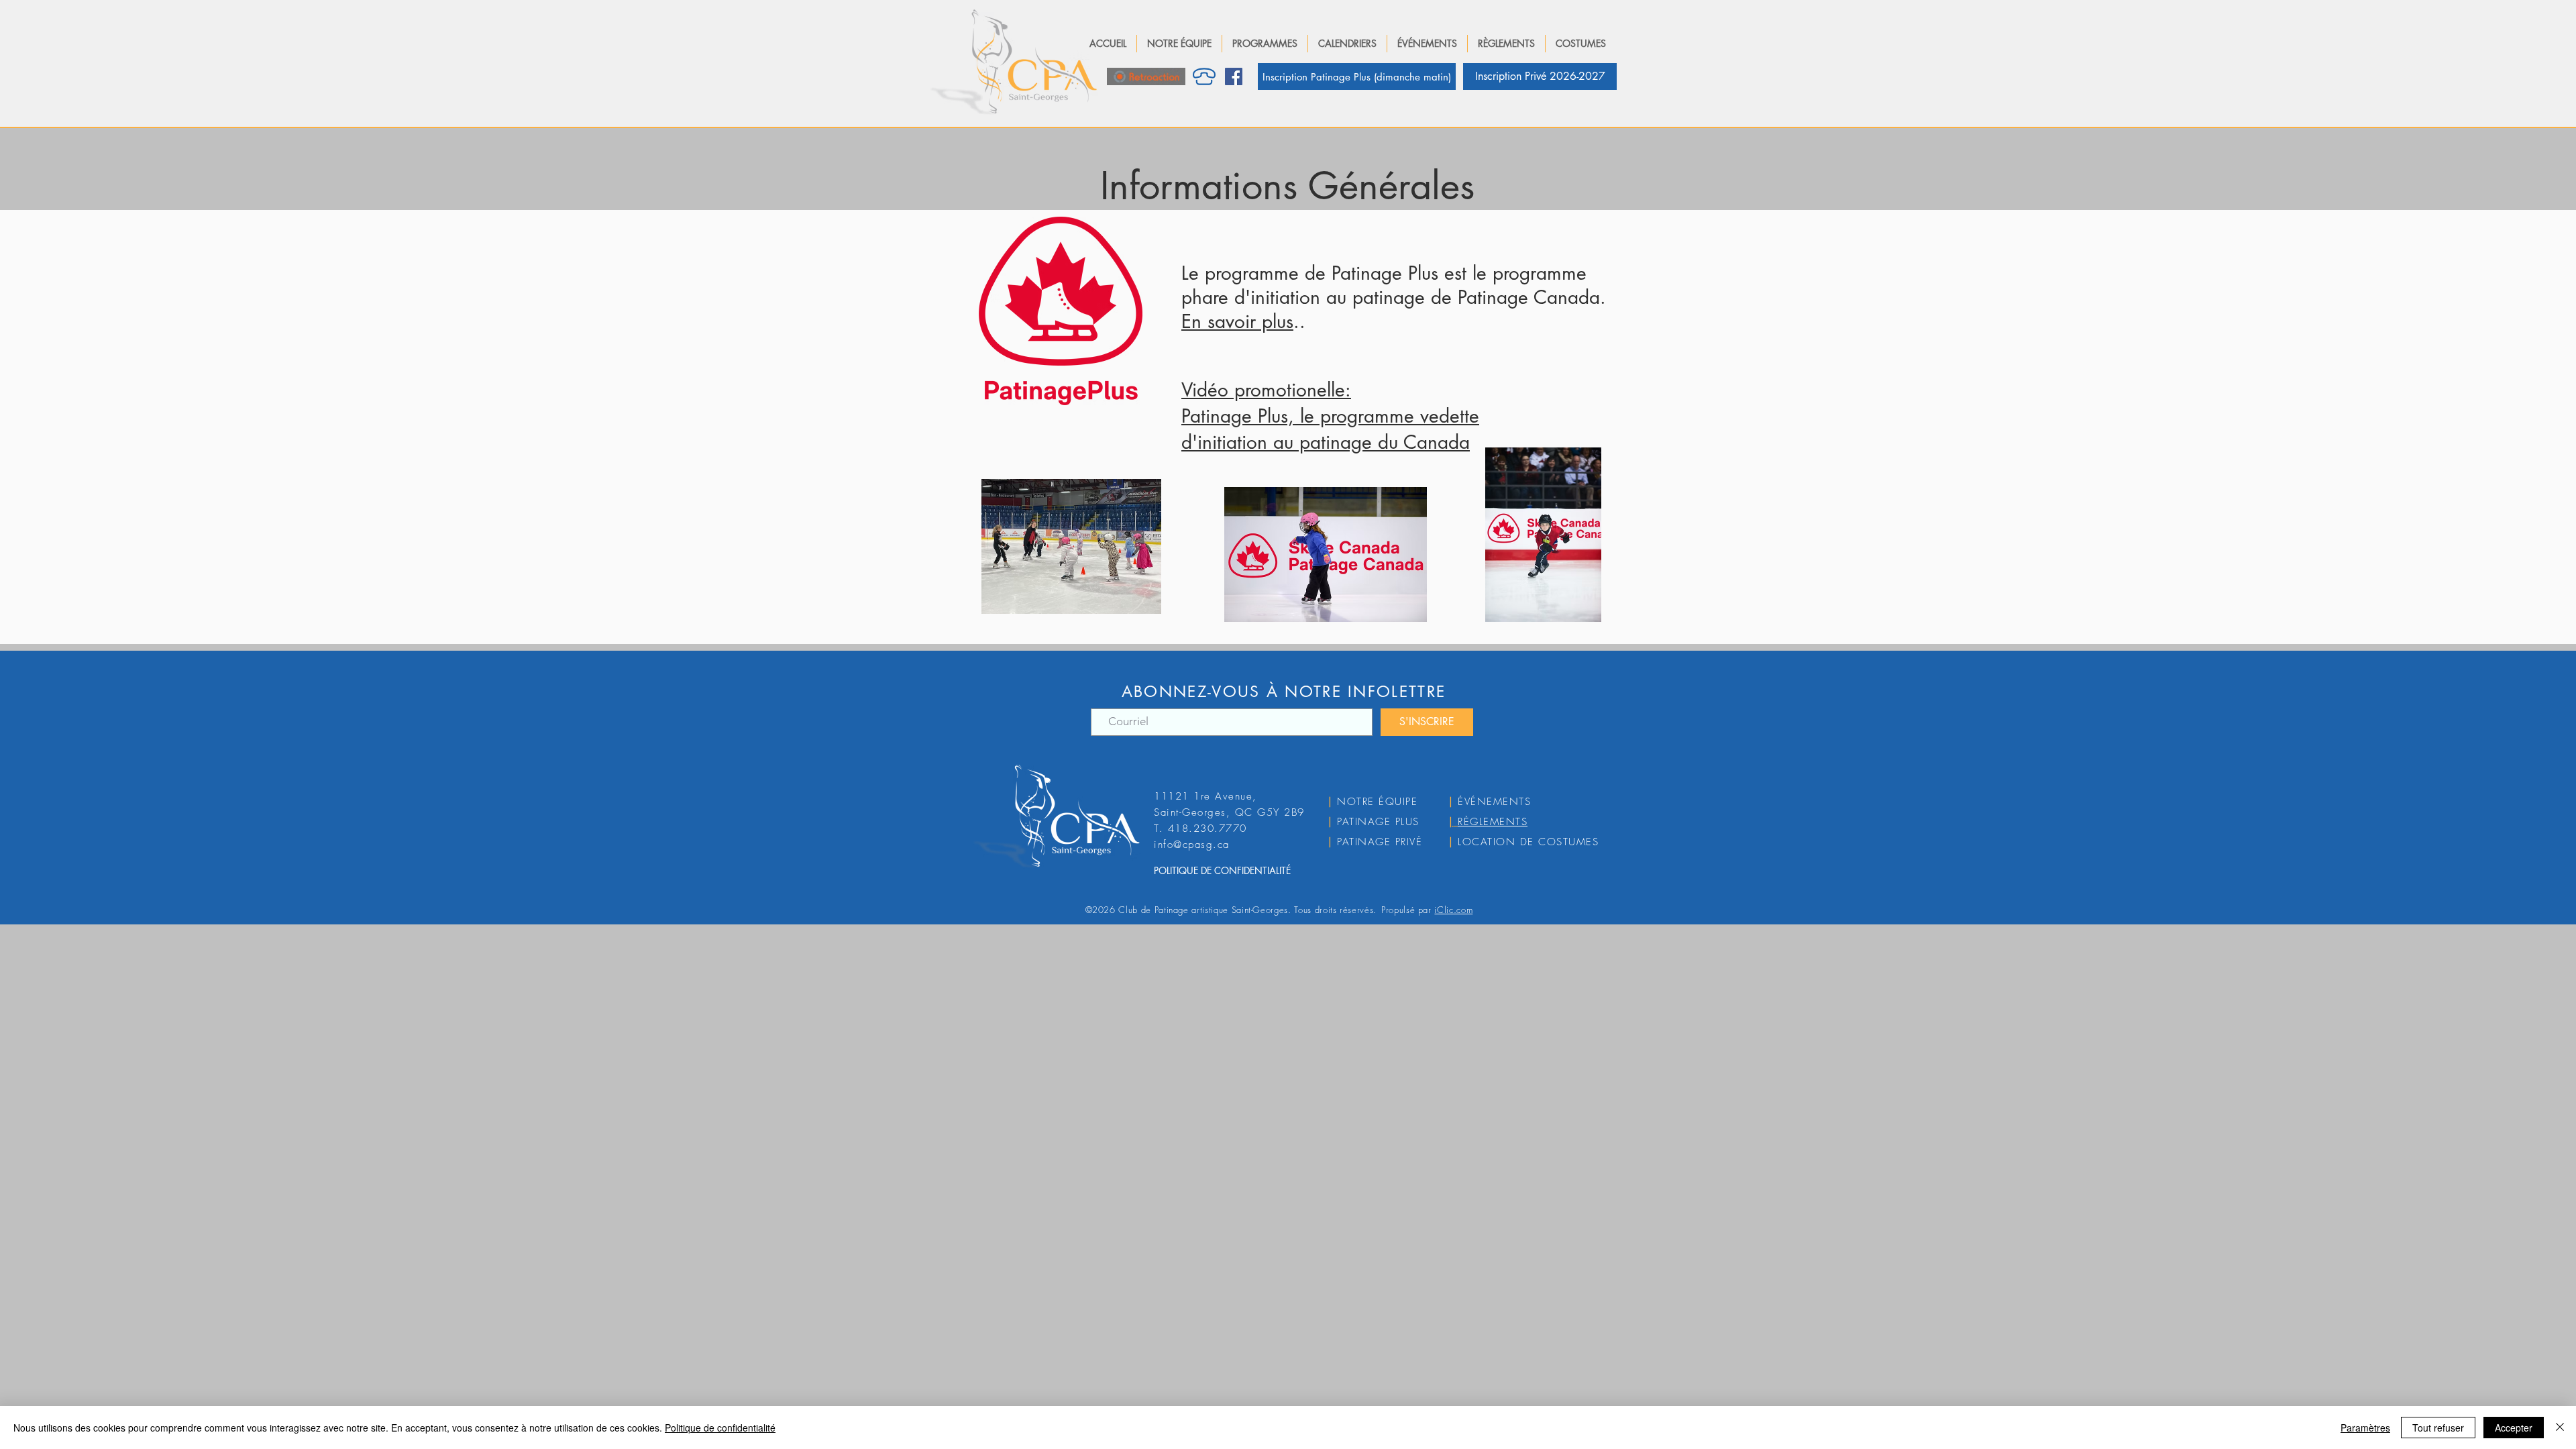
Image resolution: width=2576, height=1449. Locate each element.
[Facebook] (1234, 76)
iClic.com (1453, 910)
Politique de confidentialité (720, 1428)
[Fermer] (2560, 1428)
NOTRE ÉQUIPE (1377, 802)
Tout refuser (2438, 1428)
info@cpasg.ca (1192, 845)
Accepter (2514, 1428)
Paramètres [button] (2365, 1428)
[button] (1179, 44)
